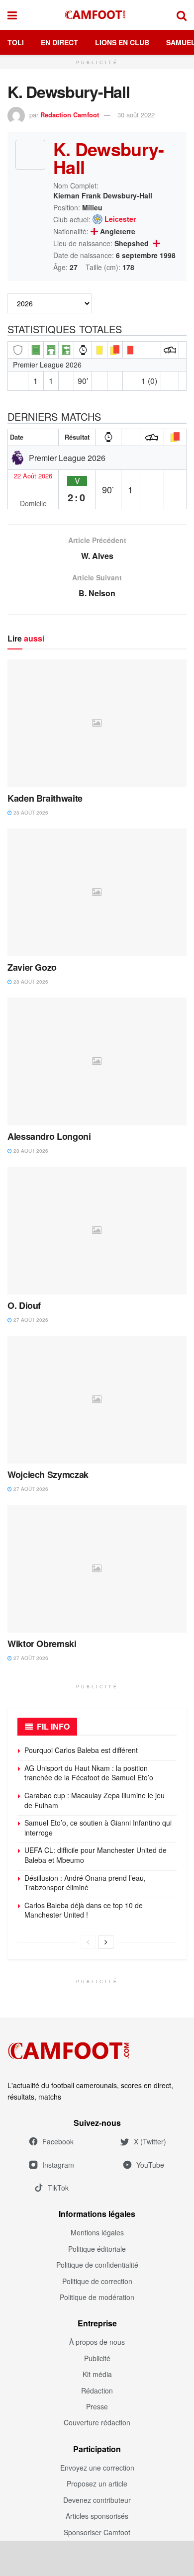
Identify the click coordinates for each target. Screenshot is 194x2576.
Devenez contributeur (97, 2500)
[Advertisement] (97, 2558)
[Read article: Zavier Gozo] (97, 892)
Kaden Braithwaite (45, 798)
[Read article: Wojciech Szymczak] (97, 1400)
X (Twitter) (150, 2141)
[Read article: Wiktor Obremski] (97, 1569)
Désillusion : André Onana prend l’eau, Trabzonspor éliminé (85, 1883)
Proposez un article (97, 2484)
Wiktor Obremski (42, 1644)
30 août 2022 (136, 115)
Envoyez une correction (97, 2468)
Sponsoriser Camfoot (97, 2532)
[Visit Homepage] (97, 15)
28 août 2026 (30, 813)
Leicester (120, 219)
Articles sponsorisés (97, 2516)
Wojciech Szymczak (48, 1474)
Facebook (58, 2141)
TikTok (58, 2188)
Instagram (58, 2165)
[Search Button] (182, 15)
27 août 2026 (30, 1320)
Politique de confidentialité (97, 2265)
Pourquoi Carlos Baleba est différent (81, 1750)
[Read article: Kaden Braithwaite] (97, 723)
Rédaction (97, 2391)
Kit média (97, 2374)
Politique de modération (97, 2297)
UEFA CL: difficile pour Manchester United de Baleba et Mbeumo (96, 1855)
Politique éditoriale (97, 2249)
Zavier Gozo (32, 967)
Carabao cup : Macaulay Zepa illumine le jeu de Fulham (95, 1800)
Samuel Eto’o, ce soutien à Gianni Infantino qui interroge (98, 1828)
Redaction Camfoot (70, 115)
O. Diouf (24, 1305)
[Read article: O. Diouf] (97, 1231)
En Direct (59, 42)
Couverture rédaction (97, 2422)
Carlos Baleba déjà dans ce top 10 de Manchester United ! (84, 1910)
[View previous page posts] (88, 1942)
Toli (16, 42)
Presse (97, 2406)
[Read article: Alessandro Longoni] (97, 1061)
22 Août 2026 (33, 476)
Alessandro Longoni (49, 1136)
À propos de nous (97, 2342)
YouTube (150, 2165)
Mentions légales (97, 2232)
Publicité (97, 2358)
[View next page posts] (106, 1942)
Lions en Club (122, 42)
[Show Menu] (12, 15)
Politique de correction (97, 2281)
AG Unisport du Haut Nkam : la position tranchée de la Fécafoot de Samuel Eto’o (89, 1773)
